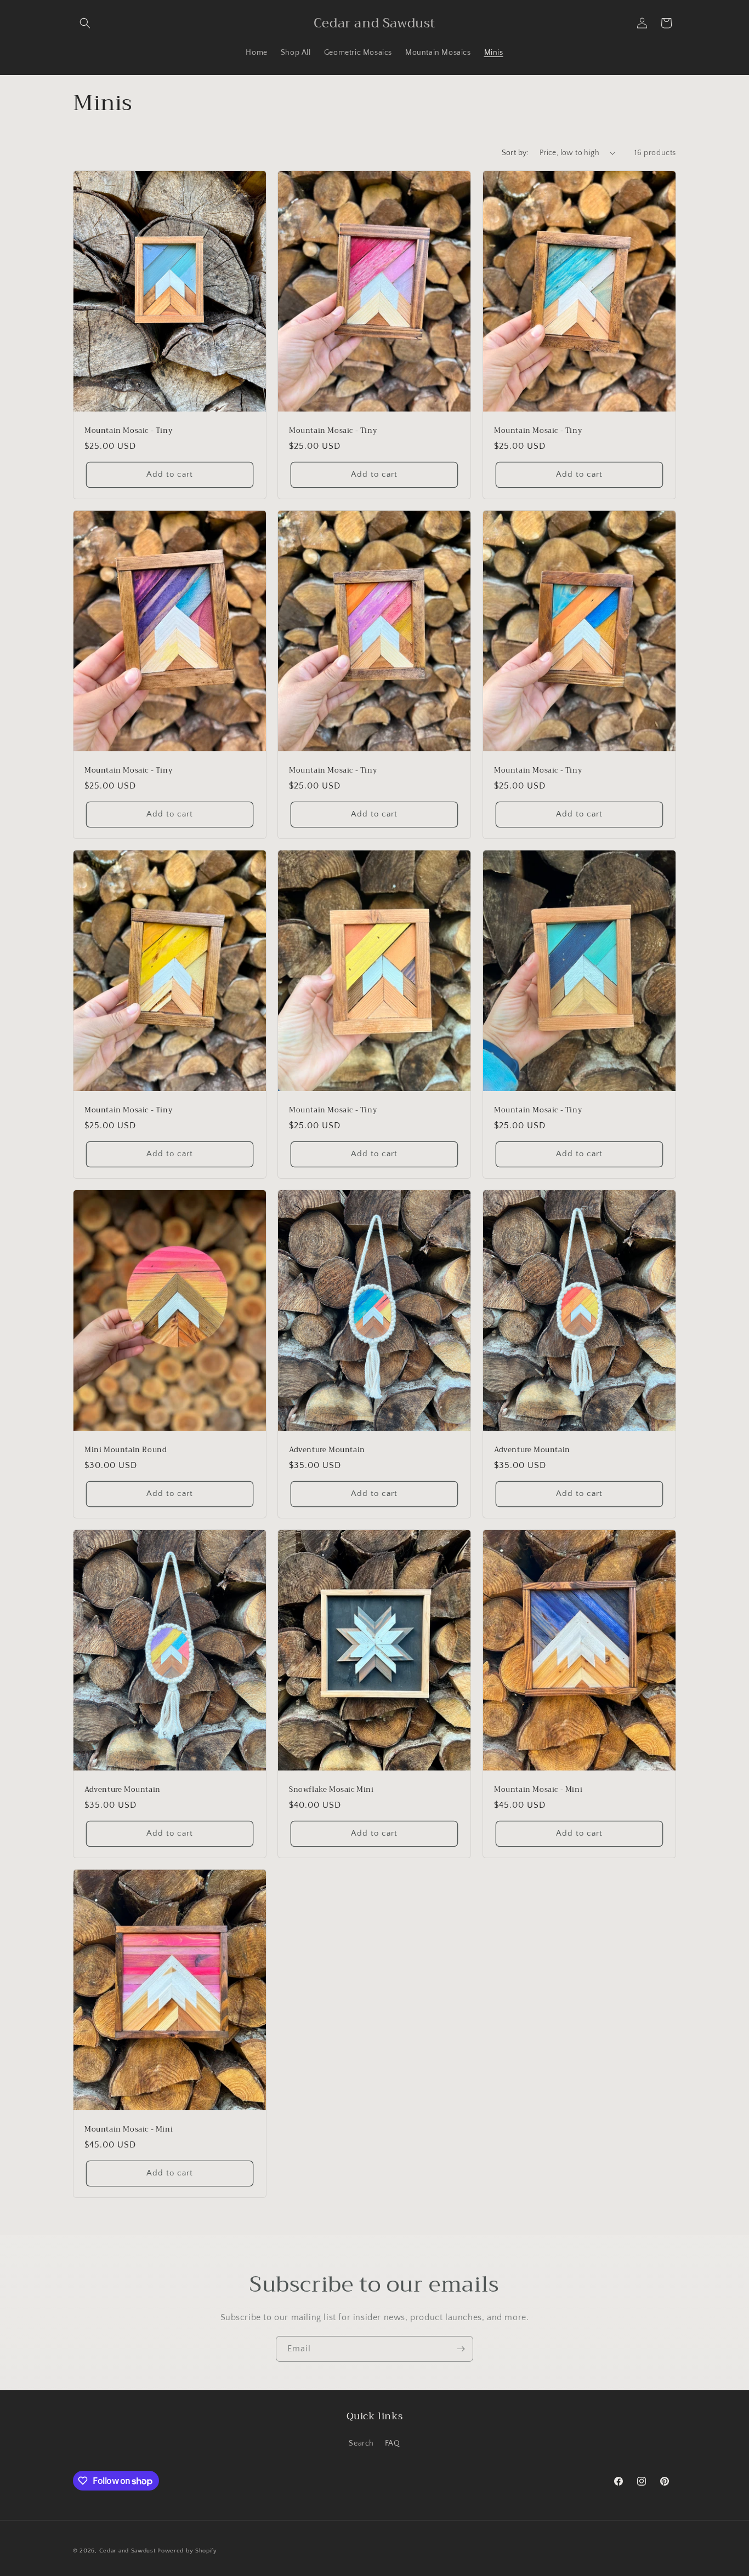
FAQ (393, 2443)
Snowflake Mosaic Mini (331, 1790)
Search (361, 2443)
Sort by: (515, 153)
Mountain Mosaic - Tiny (128, 431)
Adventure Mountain (327, 1450)
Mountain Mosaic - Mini (538, 1790)
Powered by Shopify (187, 2551)
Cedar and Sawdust (127, 2551)
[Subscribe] (461, 2349)
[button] (85, 23)
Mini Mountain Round (126, 1450)
